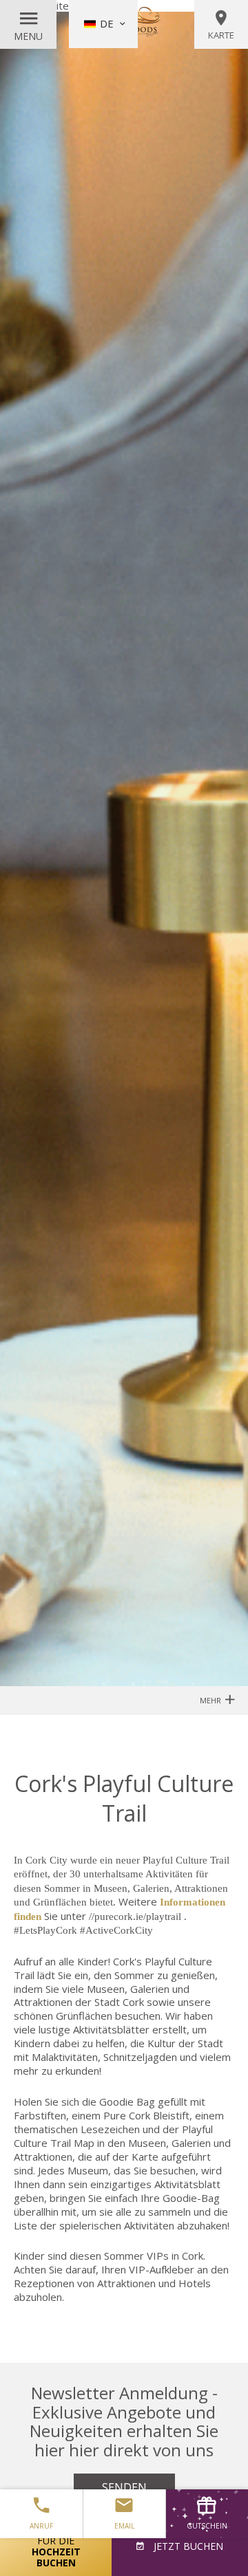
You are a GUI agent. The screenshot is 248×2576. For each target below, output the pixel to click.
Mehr (211, 1700)
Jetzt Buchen (187, 2546)
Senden (124, 2487)
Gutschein (207, 2526)
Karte (221, 35)
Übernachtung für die (56, 2546)
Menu (28, 36)
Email (124, 2526)
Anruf (41, 2526)
